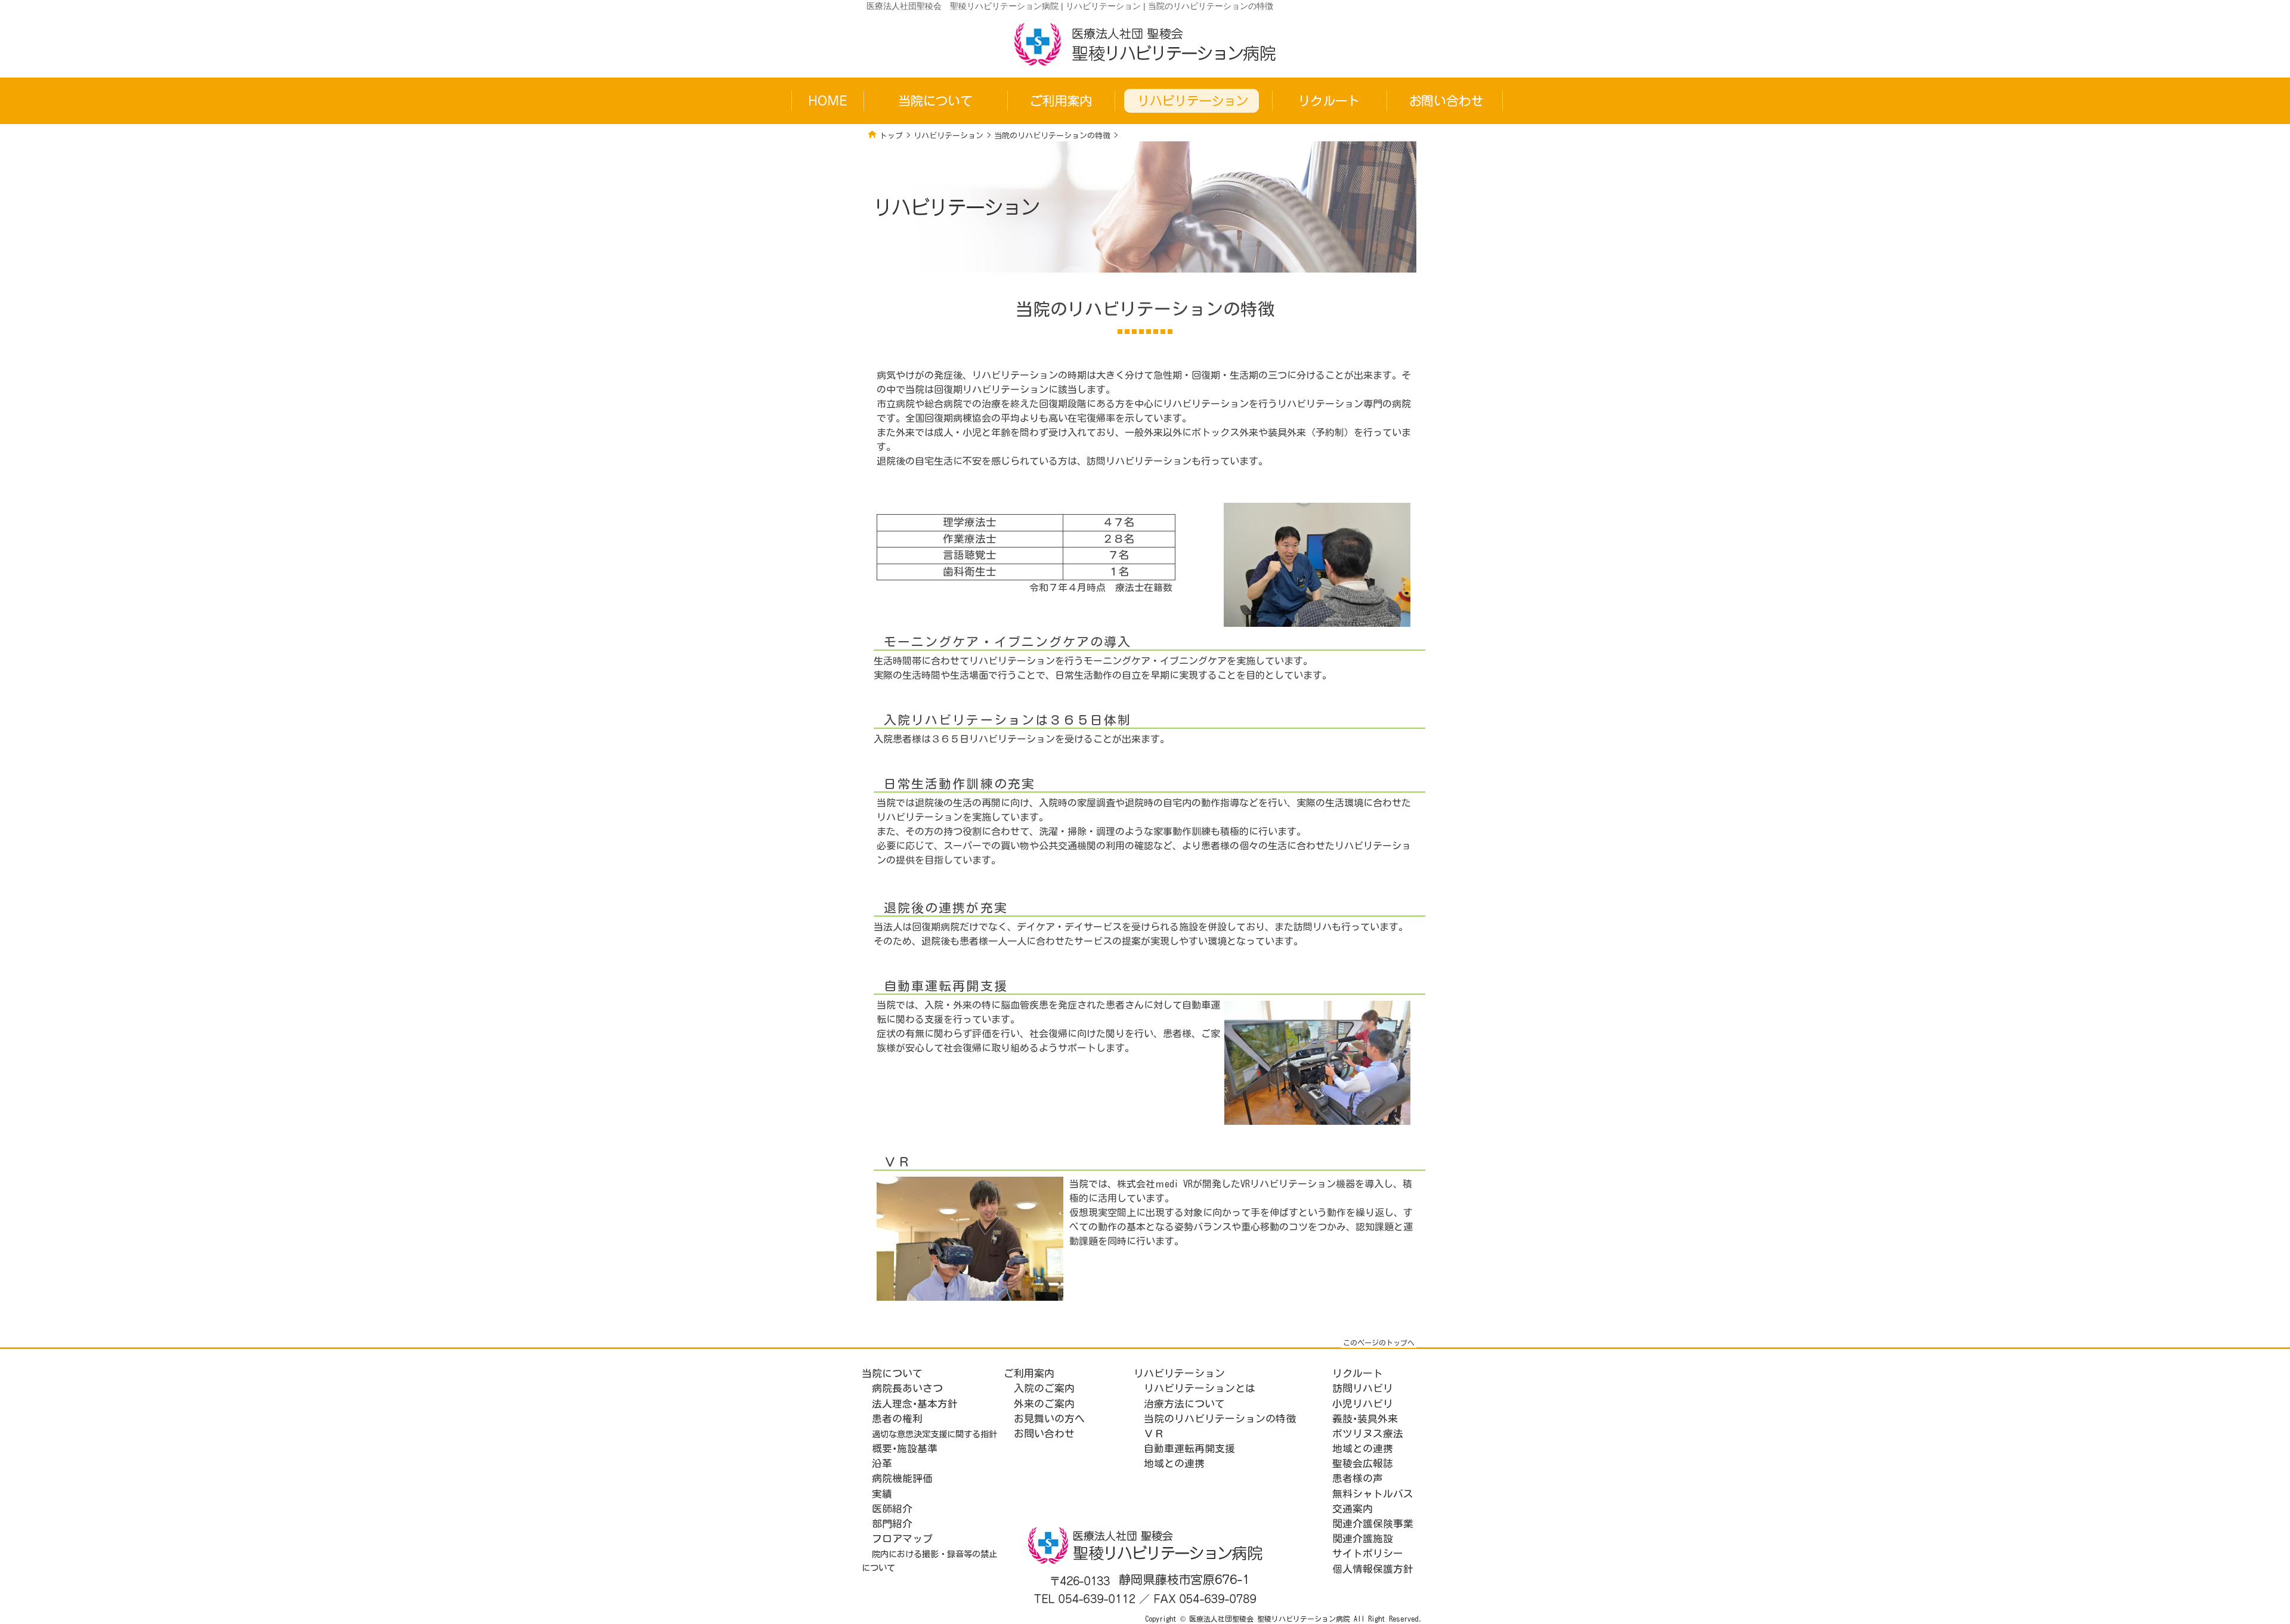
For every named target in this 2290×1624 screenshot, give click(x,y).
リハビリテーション (949, 136)
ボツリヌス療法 (1368, 1433)
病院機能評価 (902, 1478)
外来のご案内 (1044, 1404)
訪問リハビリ (1363, 1388)
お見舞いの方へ (1049, 1419)
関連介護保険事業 (1373, 1524)
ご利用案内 (1029, 1373)
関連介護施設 (1363, 1538)
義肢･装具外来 (1365, 1419)
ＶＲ (1154, 1433)
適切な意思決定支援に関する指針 (934, 1434)
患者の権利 (897, 1419)
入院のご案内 (1044, 1388)
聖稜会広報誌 (1363, 1463)
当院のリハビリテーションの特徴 (1052, 136)
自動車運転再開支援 (1189, 1448)
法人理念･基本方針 (915, 1404)
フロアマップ (902, 1538)
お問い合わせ (1044, 1433)
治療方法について (1184, 1404)
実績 (882, 1494)
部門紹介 (892, 1524)
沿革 (882, 1463)
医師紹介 (892, 1509)
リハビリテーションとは (1200, 1388)
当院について (892, 1373)
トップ (891, 136)
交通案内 (1353, 1509)
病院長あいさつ (907, 1388)
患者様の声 (1358, 1478)
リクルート (1358, 1373)
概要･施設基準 (905, 1448)
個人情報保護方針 (1373, 1569)
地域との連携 (1174, 1463)
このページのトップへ (1379, 1342)
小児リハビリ (1363, 1404)
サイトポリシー (1368, 1553)
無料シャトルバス (1373, 1494)
